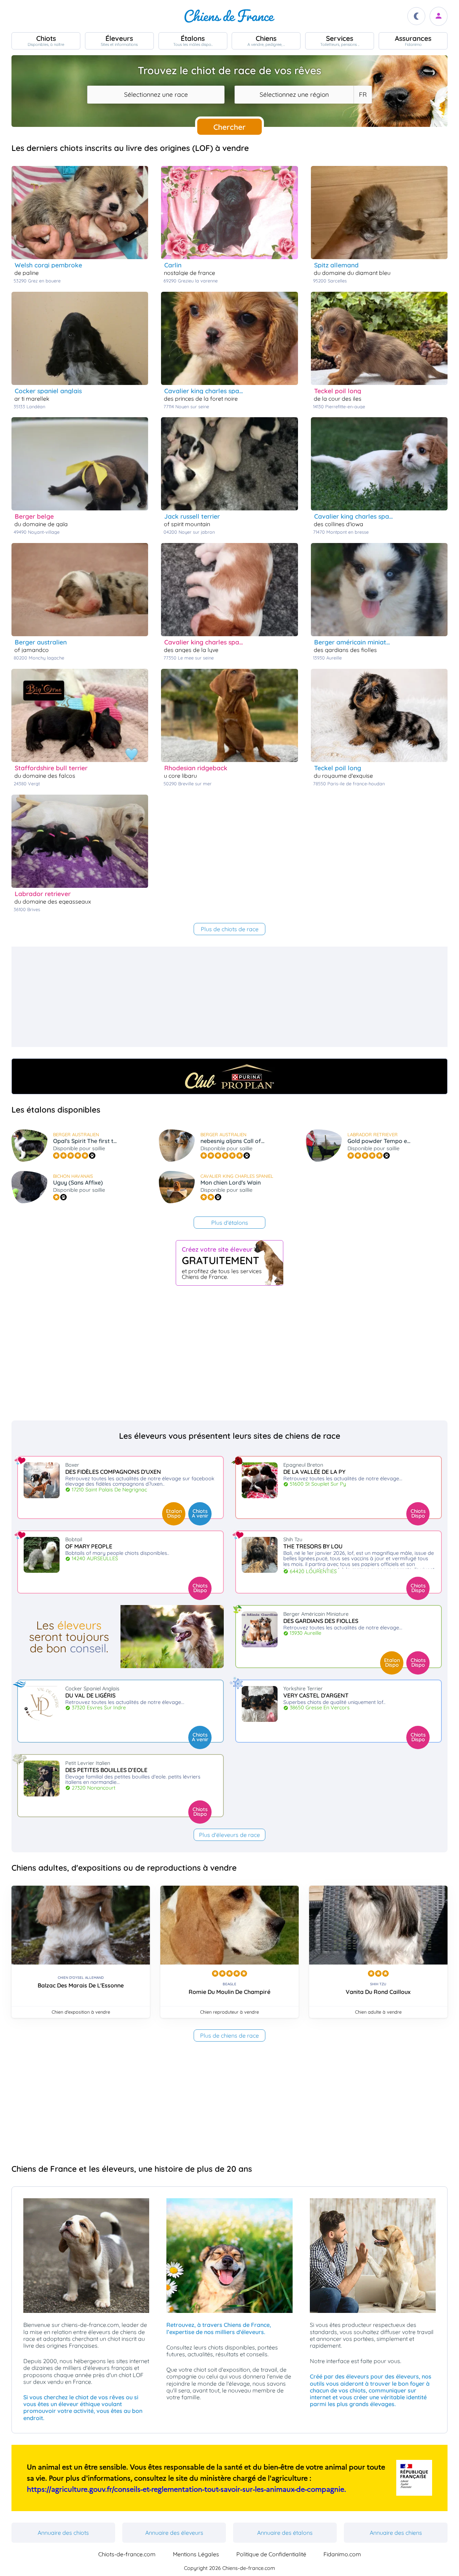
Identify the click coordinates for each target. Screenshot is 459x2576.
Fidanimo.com (342, 2554)
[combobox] (156, 95)
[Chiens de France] (229, 16)
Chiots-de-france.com (127, 2554)
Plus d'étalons (230, 1223)
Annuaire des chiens (396, 2533)
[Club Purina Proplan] (229, 1076)
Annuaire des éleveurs (174, 2533)
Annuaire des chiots (63, 2533)
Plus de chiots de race (230, 929)
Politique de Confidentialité (271, 2554)
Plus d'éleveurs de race (229, 1835)
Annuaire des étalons (285, 2533)
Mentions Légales (196, 2554)
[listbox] (363, 95)
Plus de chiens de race (229, 2035)
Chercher (229, 127)
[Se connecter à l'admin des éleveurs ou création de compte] (439, 16)
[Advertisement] (227, 997)
